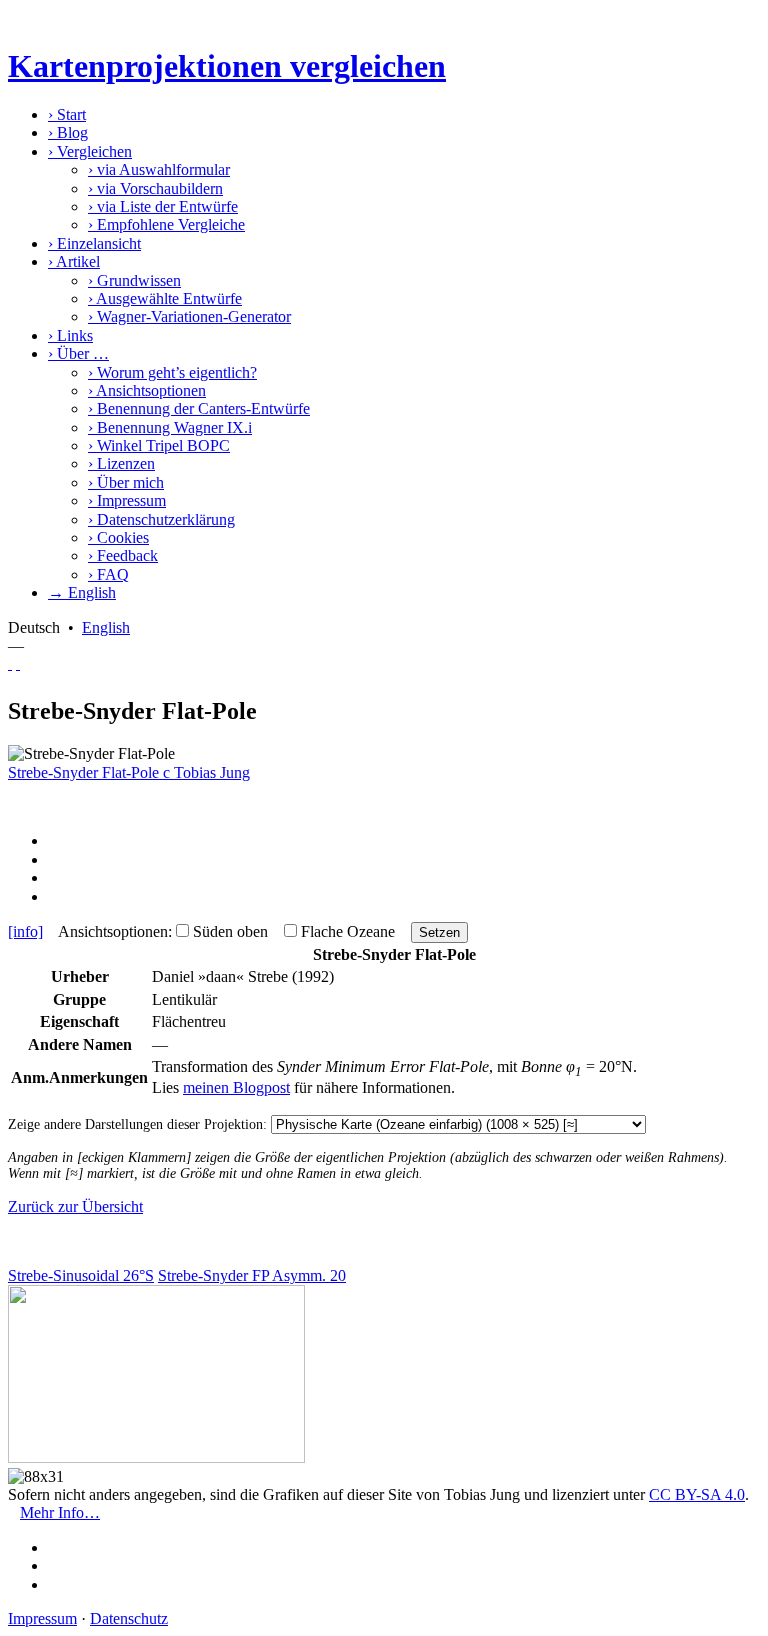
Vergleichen (90, 151)
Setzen (439, 932)
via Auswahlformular (159, 169)
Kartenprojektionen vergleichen (227, 66)
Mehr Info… (60, 1512)
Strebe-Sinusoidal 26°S (81, 1275)
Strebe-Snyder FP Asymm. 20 (252, 1275)
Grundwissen (134, 280)
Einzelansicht (94, 243)
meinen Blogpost (236, 1087)
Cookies (118, 537)
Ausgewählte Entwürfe (165, 298)
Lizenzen (121, 463)
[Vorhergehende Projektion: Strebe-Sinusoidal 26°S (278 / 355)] (10, 663)
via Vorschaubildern (155, 188)
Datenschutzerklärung (161, 519)
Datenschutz (129, 1618)
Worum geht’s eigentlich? (172, 372)
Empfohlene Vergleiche (166, 224)
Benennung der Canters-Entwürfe (199, 408)
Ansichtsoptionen (147, 390)
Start (67, 114)
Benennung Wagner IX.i (170, 427)
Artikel (74, 261)
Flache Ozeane (348, 931)
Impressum (127, 500)
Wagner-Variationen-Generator (189, 316)
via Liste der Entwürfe (163, 206)
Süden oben (230, 931)
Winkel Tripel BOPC (159, 445)
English (106, 627)
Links (70, 335)
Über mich (126, 482)
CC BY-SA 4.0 (697, 1494)
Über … (78, 353)
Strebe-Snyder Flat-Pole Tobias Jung (129, 772)
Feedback (123, 555)
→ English (82, 592)
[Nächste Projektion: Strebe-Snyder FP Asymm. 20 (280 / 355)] (18, 663)
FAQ (108, 574)
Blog (68, 132)
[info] (25, 931)
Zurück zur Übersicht (75, 1206)
